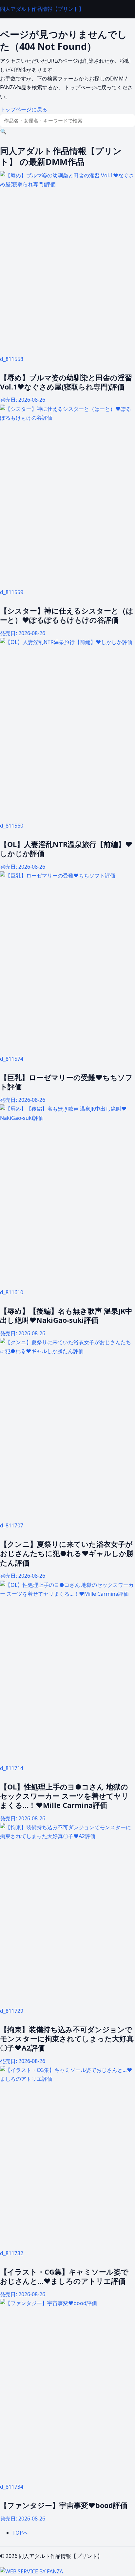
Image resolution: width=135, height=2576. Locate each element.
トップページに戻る (24, 109)
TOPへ (20, 2533)
